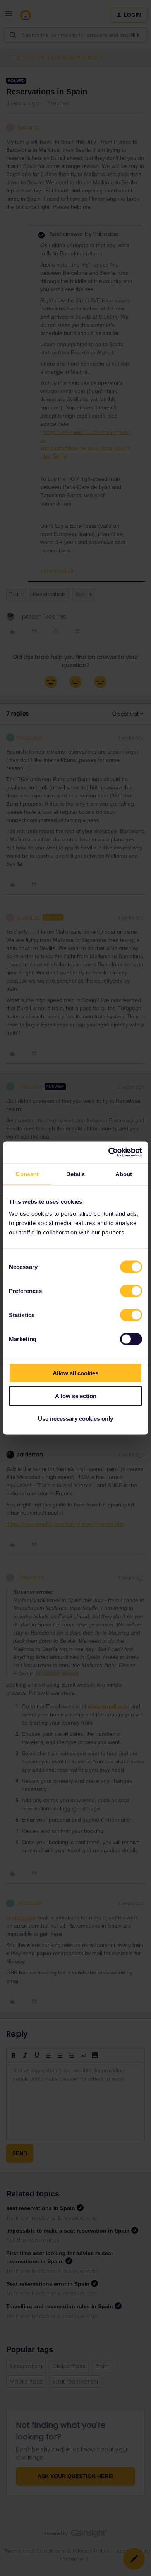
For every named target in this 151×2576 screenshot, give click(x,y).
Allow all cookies (75, 1373)
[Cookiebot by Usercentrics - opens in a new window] (109, 1153)
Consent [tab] (27, 1174)
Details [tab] (76, 1174)
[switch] (131, 1291)
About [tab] (124, 1174)
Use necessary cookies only (75, 1419)
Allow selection (76, 1396)
